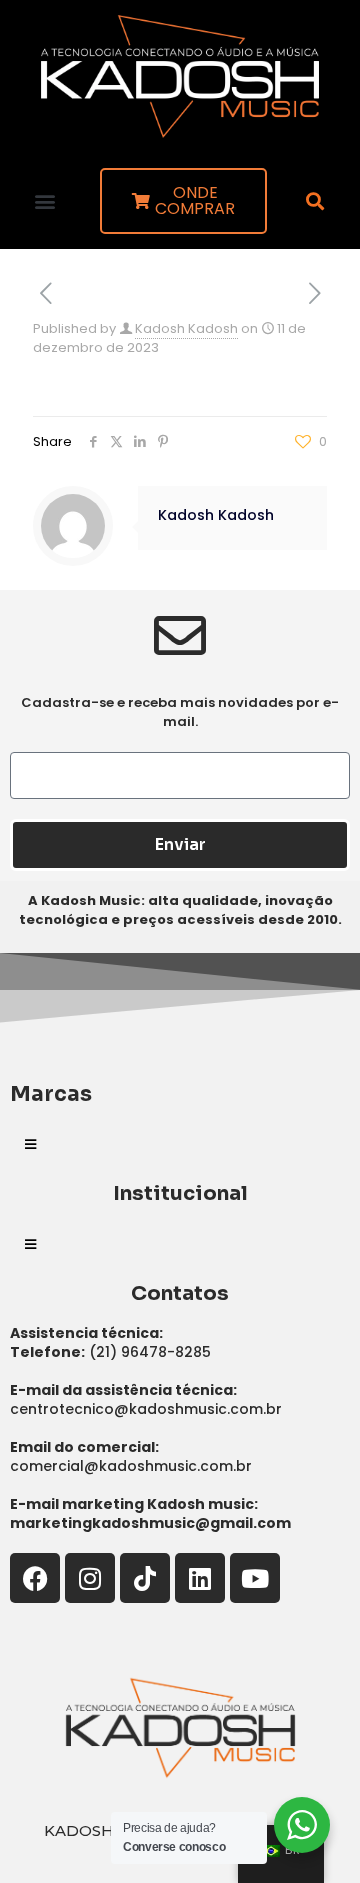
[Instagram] (90, 1578)
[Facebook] (35, 1578)
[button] (45, 200)
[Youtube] (255, 1578)
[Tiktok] (145, 1578)
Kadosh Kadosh (186, 328)
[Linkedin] (200, 1578)
